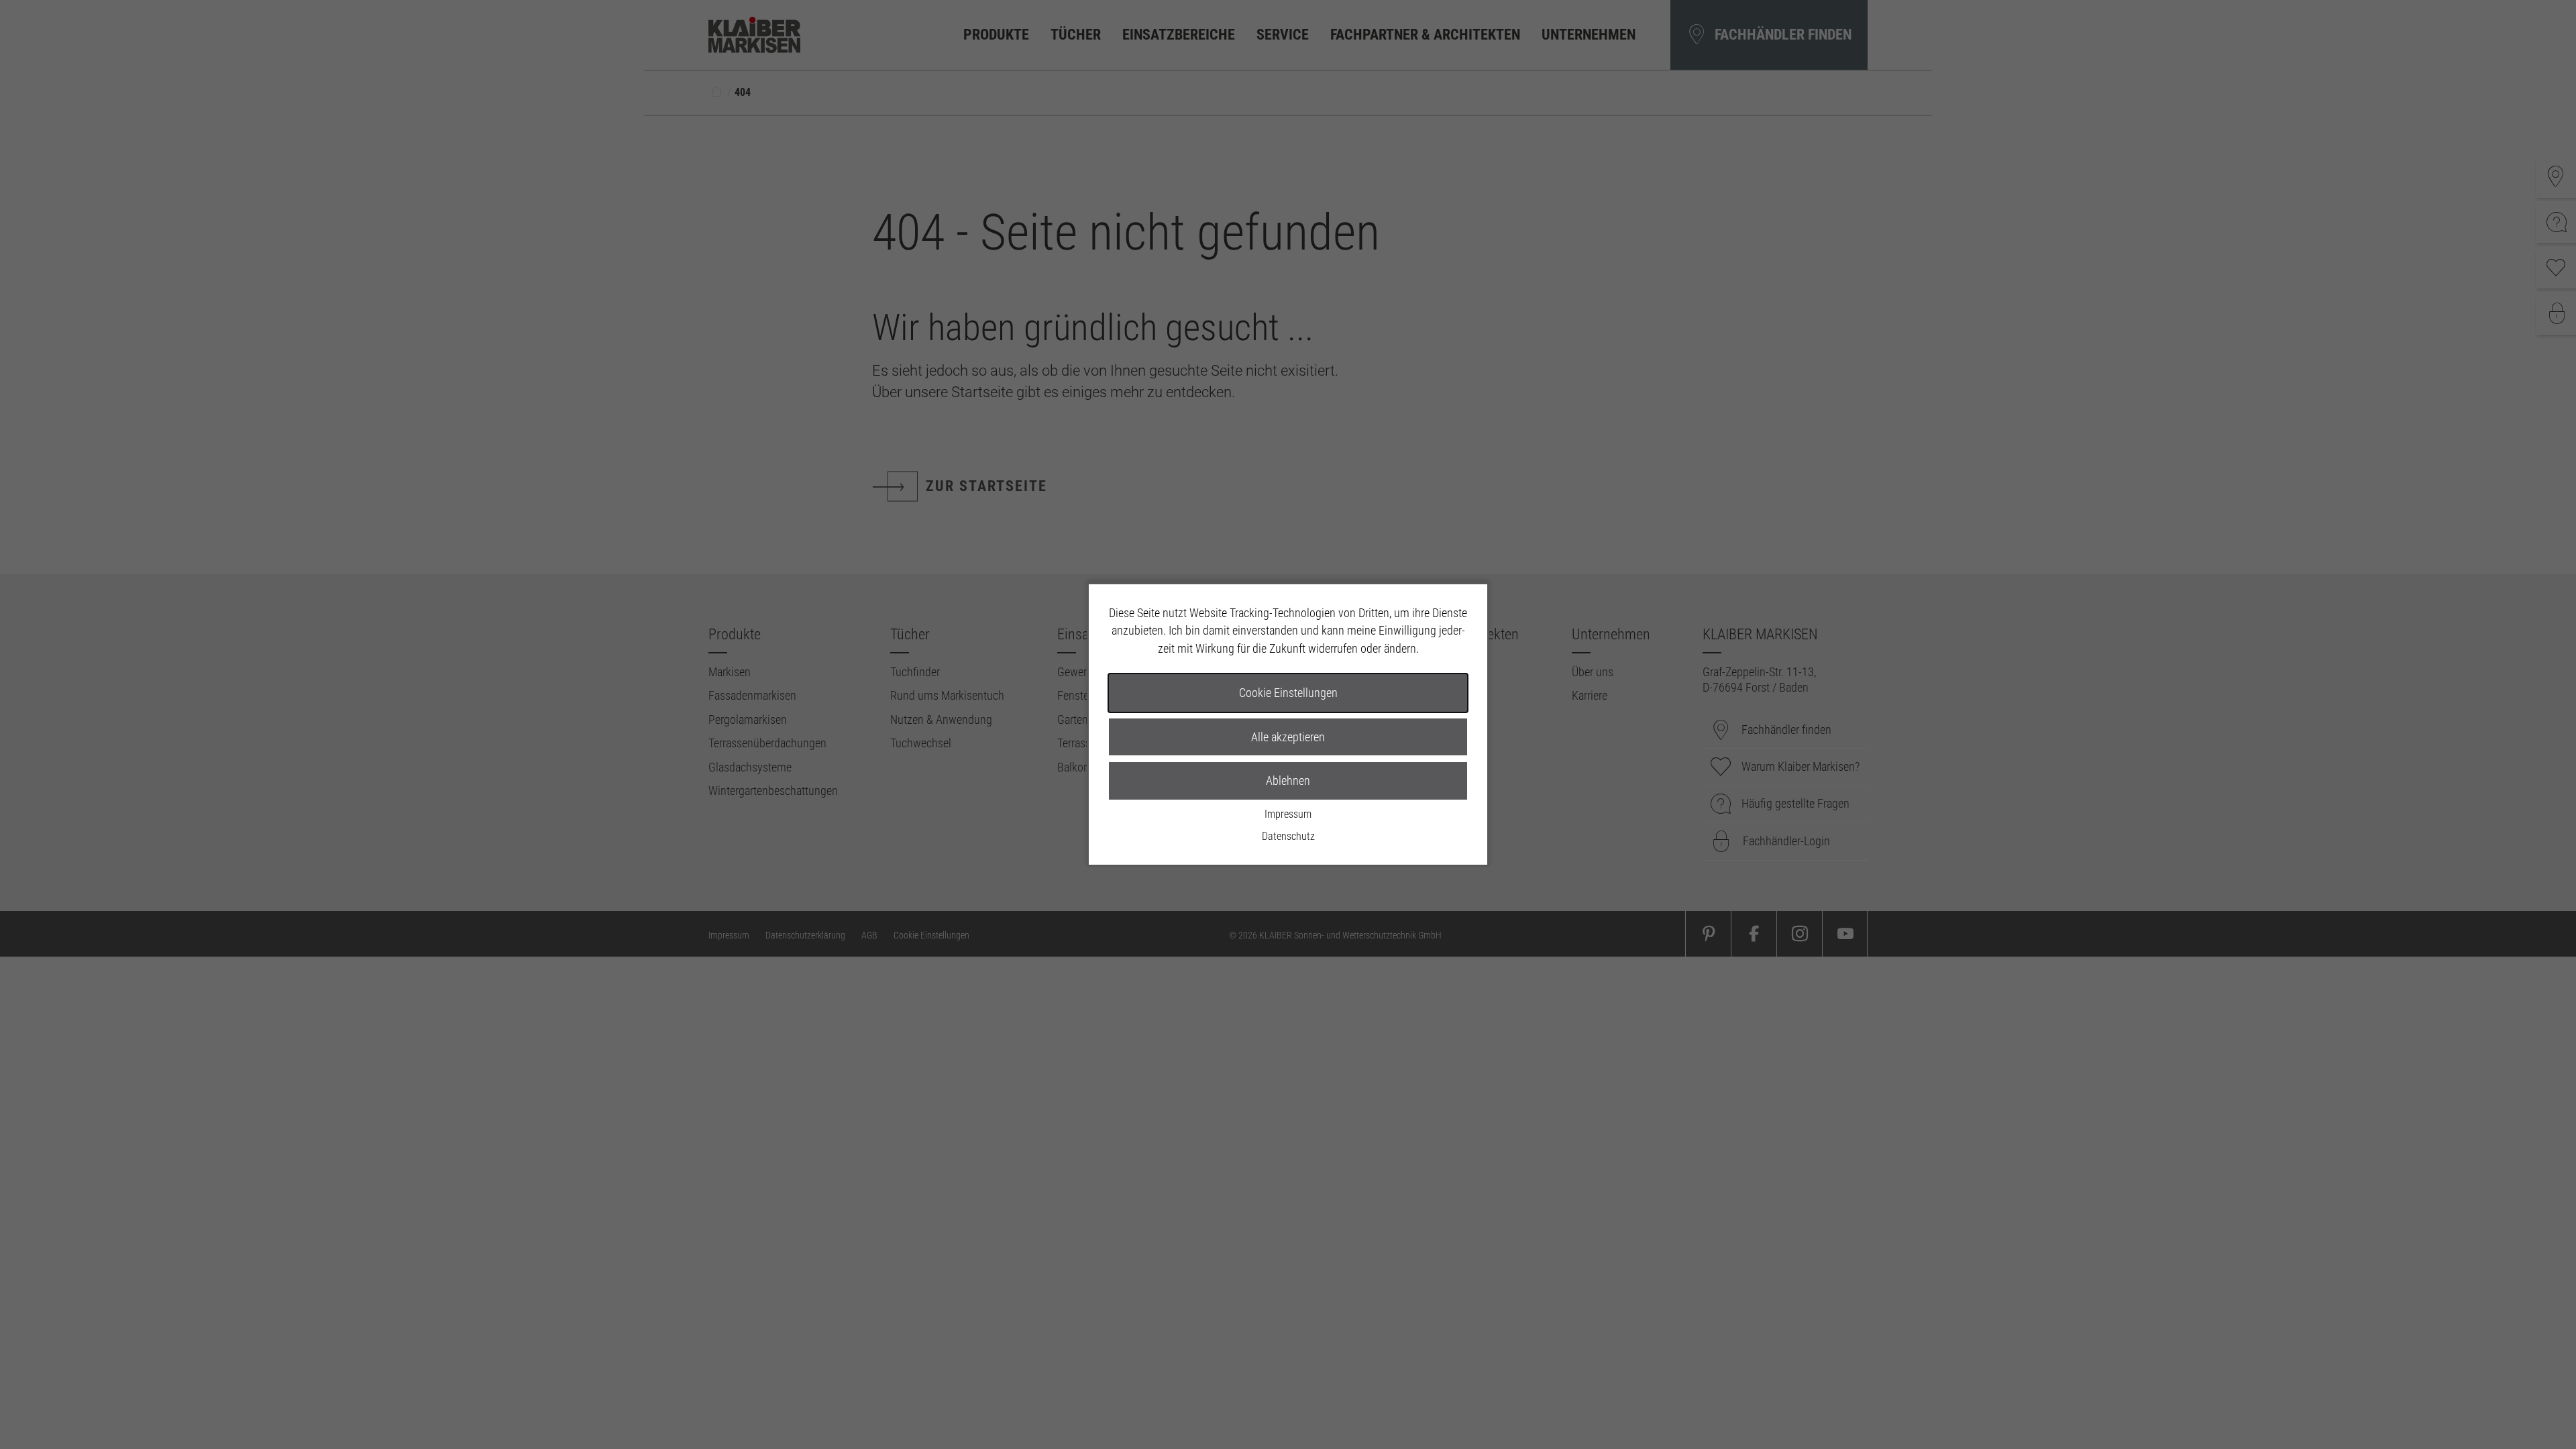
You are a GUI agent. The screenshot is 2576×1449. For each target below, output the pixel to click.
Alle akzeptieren (1288, 737)
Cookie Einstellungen (1288, 693)
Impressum (1288, 814)
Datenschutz (1288, 836)
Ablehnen (1288, 781)
